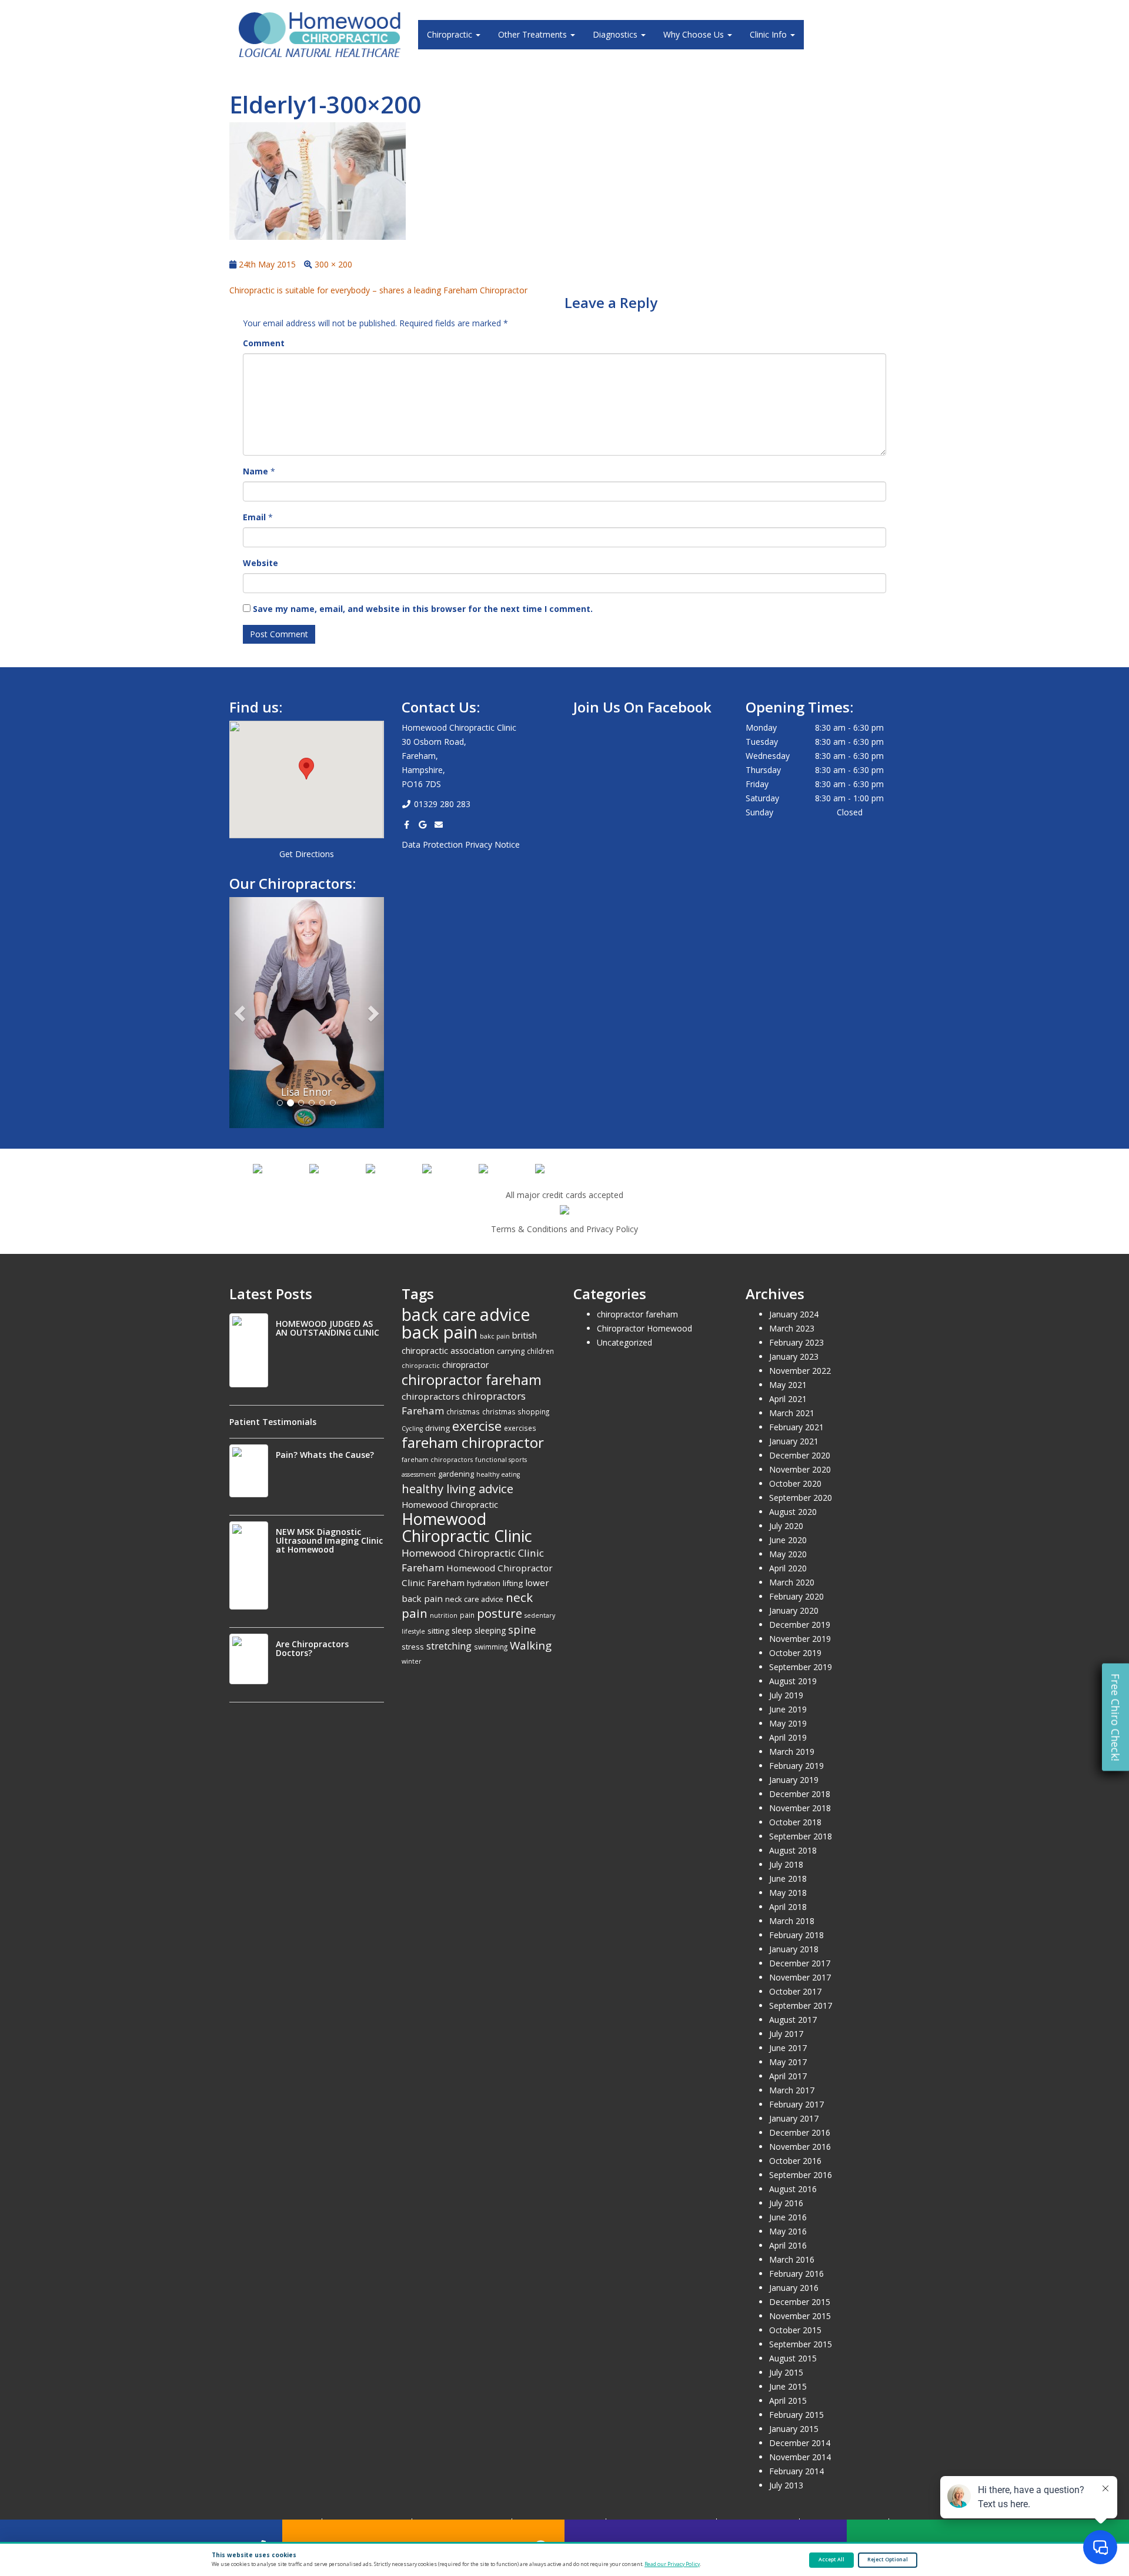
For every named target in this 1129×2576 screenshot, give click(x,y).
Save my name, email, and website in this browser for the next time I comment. (423, 609)
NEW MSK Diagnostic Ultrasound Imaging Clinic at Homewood (329, 1540)
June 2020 (788, 1540)
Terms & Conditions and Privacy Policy (564, 1229)
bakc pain (495, 1336)
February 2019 (796, 1766)
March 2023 (792, 1328)
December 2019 (800, 1625)
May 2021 (788, 1385)
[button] (306, 769)
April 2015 (788, 2401)
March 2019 (792, 1752)
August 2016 (793, 2189)
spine (522, 1629)
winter (412, 1661)
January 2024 (794, 1314)
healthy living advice (457, 1488)
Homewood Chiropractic (450, 1504)
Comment (264, 343)
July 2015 (786, 2372)
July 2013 (786, 2485)
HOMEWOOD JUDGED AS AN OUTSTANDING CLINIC (328, 1328)
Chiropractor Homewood (644, 1328)
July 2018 (786, 1864)
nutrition (444, 1615)
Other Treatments (534, 34)
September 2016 (801, 2175)
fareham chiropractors (437, 1460)
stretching (449, 1646)
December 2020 (800, 1455)
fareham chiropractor (473, 1442)
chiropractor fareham (472, 1380)
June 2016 (788, 2217)
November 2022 (800, 1371)
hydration (484, 1583)
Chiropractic (451, 34)
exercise (477, 1426)
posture (500, 1613)
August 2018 (793, 1850)
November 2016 (800, 2147)
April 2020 (788, 1568)
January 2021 (794, 1441)
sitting (438, 1631)
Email (254, 517)
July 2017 (786, 2034)
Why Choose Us (695, 34)
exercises (520, 1428)
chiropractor (465, 1365)
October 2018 (795, 1822)
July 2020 (786, 1526)
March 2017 (792, 2090)
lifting (513, 1583)
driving (437, 1428)
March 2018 (792, 1921)
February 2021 (796, 1427)
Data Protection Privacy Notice (461, 844)
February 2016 (796, 2274)
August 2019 (793, 1681)
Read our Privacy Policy (672, 2564)
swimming (491, 1647)
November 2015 (800, 2316)
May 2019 (788, 1723)
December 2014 (800, 2443)
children (540, 1351)
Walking (531, 1645)
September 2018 (801, 1836)
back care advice (466, 1314)
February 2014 (796, 2471)
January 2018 (794, 1949)
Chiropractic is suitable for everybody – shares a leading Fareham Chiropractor (378, 290)
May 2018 (788, 1893)
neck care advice (474, 1599)
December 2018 (800, 1794)
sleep (462, 1630)
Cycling (412, 1428)
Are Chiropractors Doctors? (312, 1648)
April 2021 (788, 1399)
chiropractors (431, 1396)
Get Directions (307, 854)
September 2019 (801, 1667)
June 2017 (788, 2048)
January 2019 (794, 1780)
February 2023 (796, 1342)
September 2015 (801, 2344)
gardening (456, 1474)
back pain (440, 1332)
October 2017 (795, 1991)
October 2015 (795, 2330)
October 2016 (795, 2161)
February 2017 (796, 2104)
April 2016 (788, 2245)
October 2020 (795, 1483)
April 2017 (788, 2076)
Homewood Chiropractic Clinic (467, 1527)
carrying (511, 1351)
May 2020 (788, 1554)
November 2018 (800, 1808)
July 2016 (786, 2203)
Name (255, 471)
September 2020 (801, 1498)
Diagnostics (616, 34)
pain (467, 1615)
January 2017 (794, 2118)
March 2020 (792, 1582)
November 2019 (800, 1639)
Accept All (831, 2560)
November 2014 (800, 2457)
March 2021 (792, 1413)
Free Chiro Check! (1115, 1717)
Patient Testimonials (273, 1422)
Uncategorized (624, 1342)
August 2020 (793, 1512)
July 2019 (786, 1695)
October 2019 (795, 1653)
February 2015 (796, 2415)
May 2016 (788, 2231)
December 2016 (800, 2132)
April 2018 (788, 1907)
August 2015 (793, 2358)
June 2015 (788, 2386)
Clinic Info (769, 34)
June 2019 (788, 1709)
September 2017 (801, 2005)
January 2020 (794, 1610)
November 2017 (800, 1977)
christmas (463, 1411)
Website (260, 563)
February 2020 (796, 1596)
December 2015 (800, 2302)
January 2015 (794, 2429)
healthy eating (498, 1474)
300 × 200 (333, 264)
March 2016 (792, 2259)
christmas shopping (516, 1411)
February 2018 (796, 1935)
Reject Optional (888, 2560)
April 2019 (788, 1737)
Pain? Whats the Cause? (325, 1455)
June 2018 (788, 1879)
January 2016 (794, 2288)
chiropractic (421, 1366)
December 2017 (800, 1963)
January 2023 (794, 1356)
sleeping (490, 1630)
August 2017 (793, 2020)
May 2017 (788, 2062)
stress (413, 1647)
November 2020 (800, 1469)
